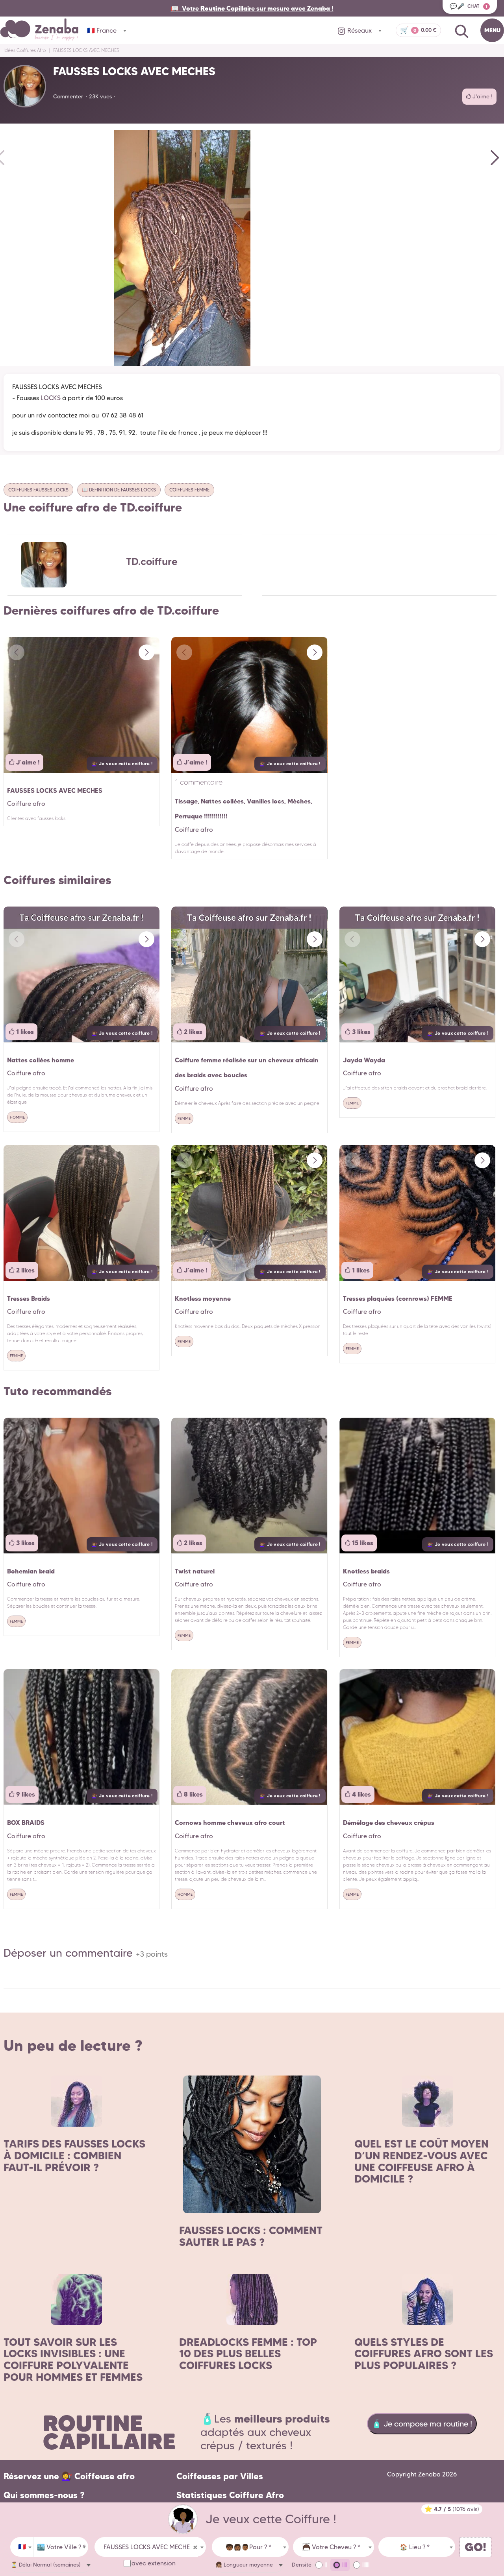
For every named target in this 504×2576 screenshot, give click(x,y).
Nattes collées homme (41, 1060)
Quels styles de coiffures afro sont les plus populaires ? (424, 2354)
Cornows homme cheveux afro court (230, 1823)
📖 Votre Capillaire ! (252, 8)
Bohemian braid (31, 1571)
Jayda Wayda (364, 1060)
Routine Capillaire (109, 2432)
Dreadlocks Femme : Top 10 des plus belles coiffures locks (248, 2354)
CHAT (469, 6)
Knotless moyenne (203, 1298)
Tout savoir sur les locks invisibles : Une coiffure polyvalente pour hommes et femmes (73, 2360)
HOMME (17, 1117)
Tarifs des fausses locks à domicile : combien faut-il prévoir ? (74, 2155)
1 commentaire (199, 782)
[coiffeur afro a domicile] (183, 2519)
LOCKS (51, 398)
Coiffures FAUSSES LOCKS (38, 490)
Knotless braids (366, 1571)
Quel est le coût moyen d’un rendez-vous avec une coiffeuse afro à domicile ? (422, 2161)
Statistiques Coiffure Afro (230, 2495)
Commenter (68, 96)
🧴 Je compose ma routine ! (422, 2424)
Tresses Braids (29, 1298)
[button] (492, 157)
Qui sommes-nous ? (44, 2495)
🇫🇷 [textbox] (22, 2547)
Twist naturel (195, 1571)
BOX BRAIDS (26, 1823)
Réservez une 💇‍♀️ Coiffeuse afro (69, 2476)
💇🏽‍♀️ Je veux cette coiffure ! (122, 764)
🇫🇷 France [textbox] (102, 30)
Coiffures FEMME (189, 490)
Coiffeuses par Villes (220, 2476)
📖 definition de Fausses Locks (119, 490)
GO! (475, 2547)
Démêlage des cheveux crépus (389, 1823)
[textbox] (61, 2547)
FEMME (184, 1118)
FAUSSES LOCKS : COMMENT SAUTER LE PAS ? (251, 2236)
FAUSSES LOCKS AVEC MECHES (55, 790)
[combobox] (22, 2547)
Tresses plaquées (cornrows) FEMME (398, 1298)
